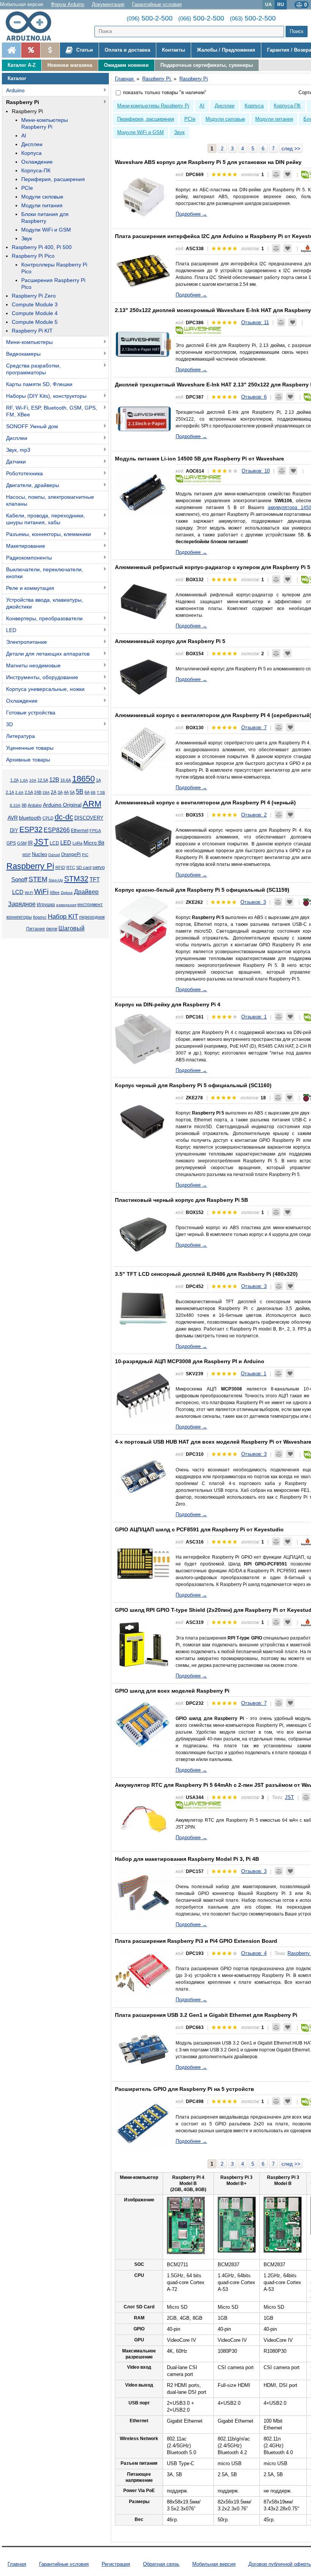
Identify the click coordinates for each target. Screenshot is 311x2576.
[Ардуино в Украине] (11, 50)
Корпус (40, 917)
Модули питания (42, 205)
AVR (13, 818)
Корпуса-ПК (36, 170)
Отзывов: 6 (254, 397)
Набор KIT (63, 916)
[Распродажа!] (31, 50)
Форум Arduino (68, 4)
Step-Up (56, 880)
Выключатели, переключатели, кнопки (45, 573)
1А (98, 780)
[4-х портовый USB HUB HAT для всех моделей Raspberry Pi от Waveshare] (143, 1476)
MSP (27, 855)
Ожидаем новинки (126, 65)
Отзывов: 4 (254, 1953)
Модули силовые (42, 197)
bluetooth (30, 818)
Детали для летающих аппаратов (48, 654)
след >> (291, 149)
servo (99, 867)
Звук (27, 238)
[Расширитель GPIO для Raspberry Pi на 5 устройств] (143, 2123)
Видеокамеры (23, 354)
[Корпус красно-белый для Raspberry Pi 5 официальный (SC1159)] (143, 924)
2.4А (19, 792)
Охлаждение (37, 162)
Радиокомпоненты (29, 558)
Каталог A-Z (22, 65)
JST (41, 842)
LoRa (77, 843)
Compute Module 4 (35, 313)
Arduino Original (62, 805)
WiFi (41, 892)
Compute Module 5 (35, 322)
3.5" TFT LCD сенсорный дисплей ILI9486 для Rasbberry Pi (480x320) (206, 1274)
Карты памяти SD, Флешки (39, 384)
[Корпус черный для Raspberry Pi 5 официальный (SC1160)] (143, 1119)
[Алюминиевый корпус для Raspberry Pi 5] (143, 675)
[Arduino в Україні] (32, 26)
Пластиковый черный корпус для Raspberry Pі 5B (181, 1200)
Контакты (174, 50)
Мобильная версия (22, 4)
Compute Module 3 (35, 304)
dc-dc (64, 817)
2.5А (29, 792)
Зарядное (22, 904)
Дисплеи (32, 144)
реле (52, 929)
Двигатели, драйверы (33, 485)
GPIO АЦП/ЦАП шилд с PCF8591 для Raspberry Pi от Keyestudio (199, 1529)
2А (54, 792)
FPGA (95, 831)
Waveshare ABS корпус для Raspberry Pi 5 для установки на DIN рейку (208, 162)
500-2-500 (150, 18)
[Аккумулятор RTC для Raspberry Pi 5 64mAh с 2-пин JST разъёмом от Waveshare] (143, 1819)
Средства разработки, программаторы (33, 369)
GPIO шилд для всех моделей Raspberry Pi (172, 1691)
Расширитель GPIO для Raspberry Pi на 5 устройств (185, 2089)
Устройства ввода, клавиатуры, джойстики (45, 603)
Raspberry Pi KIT (32, 331)
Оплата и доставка (127, 50)
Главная (17, 2564)
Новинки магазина (70, 65)
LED (11, 630)
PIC (85, 855)
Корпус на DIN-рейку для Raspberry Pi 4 (168, 1004)
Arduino (15, 90)
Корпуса (31, 153)
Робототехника (24, 473)
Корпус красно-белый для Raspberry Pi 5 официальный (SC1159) (202, 890)
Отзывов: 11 (255, 322)
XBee (55, 892)
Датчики (16, 462)
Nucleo (39, 854)
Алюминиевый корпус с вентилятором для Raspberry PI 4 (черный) (205, 802)
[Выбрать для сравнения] (276, 174)
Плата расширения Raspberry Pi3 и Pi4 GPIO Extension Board (196, 1941)
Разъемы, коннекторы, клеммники (49, 534)
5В (80, 792)
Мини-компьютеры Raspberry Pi (45, 123)
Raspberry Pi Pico (33, 256)
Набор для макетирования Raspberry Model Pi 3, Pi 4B (187, 1859)
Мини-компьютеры (29, 342)
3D (9, 724)
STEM (38, 879)
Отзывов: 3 (253, 902)
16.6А (66, 780)
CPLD (48, 818)
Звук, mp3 (18, 450)
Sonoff (19, 880)
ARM (92, 804)
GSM (22, 843)
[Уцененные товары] (50, 50)
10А (33, 780)
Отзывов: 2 (254, 815)
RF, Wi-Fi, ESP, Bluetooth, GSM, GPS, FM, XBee (52, 411)
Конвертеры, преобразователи (44, 618)
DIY (14, 831)
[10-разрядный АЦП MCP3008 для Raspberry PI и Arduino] (143, 1395)
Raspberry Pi (23, 102)
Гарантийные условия (157, 4)
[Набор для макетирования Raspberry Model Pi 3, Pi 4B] (143, 1893)
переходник (92, 917)
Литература (20, 736)
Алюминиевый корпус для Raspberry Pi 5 (170, 641)
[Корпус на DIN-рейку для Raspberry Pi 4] (143, 1039)
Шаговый (71, 928)
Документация (108, 4)
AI (24, 136)
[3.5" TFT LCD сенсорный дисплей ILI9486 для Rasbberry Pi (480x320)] (143, 1308)
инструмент (90, 905)
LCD (54, 843)
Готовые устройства (31, 713)
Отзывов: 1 (254, 1017)
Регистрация (116, 2564)
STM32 (76, 879)
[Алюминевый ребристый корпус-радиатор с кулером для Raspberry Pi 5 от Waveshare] (143, 601)
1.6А (24, 780)
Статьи (84, 50)
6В (93, 792)
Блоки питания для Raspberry (45, 218)
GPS (11, 843)
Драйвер (86, 892)
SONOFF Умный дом (32, 426)
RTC (71, 867)
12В (54, 780)
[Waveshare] (198, 330)
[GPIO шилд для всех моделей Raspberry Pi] (143, 1725)
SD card (84, 867)
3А (60, 792)
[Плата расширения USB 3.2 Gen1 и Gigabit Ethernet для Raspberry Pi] (143, 2049)
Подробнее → (191, 214)
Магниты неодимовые (33, 665)
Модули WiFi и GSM (46, 230)
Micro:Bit (94, 843)
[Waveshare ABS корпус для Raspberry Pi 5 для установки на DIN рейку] (143, 196)
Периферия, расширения (53, 179)
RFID (60, 867)
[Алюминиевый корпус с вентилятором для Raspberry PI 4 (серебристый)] (143, 749)
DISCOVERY (89, 818)
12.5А (43, 780)
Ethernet (80, 830)
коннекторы (19, 917)
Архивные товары (28, 760)
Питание (36, 929)
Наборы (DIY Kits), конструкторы (46, 396)
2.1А (10, 792)
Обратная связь (161, 2564)
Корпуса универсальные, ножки (45, 689)
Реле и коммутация (30, 588)
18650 (83, 779)
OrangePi (71, 854)
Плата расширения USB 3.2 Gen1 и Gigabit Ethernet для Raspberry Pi (206, 2015)
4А (66, 792)
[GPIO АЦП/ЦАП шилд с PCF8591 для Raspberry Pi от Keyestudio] (143, 1564)
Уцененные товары (30, 748)
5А (72, 792)
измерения (66, 905)
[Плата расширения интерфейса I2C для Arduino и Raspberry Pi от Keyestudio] (143, 270)
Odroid (54, 855)
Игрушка (46, 905)
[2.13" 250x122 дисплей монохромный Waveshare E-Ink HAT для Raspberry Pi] (143, 344)
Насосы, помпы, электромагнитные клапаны (50, 500)
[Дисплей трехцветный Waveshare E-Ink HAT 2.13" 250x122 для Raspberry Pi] (143, 419)
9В (24, 805)
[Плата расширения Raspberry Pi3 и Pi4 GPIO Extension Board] (143, 1975)
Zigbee (67, 893)
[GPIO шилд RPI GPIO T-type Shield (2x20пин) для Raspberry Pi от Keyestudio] (143, 1644)
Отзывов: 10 (256, 471)
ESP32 (31, 829)
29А (46, 792)
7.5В (101, 792)
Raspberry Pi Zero (34, 296)
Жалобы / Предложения (226, 50)
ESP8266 (57, 830)
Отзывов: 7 (254, 728)
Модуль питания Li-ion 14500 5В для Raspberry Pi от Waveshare (199, 459)
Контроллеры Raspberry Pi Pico (54, 268)
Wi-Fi (29, 893)
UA (269, 4)
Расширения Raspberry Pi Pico (53, 284)
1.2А (14, 780)
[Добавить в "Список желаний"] (287, 174)
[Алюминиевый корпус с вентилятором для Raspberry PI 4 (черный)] (143, 837)
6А (87, 792)
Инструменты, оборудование (42, 677)
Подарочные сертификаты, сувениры (207, 65)
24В (38, 792)
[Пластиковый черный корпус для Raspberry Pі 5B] (143, 1234)
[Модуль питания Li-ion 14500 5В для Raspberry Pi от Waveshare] (143, 493)
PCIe (27, 188)
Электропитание (27, 642)
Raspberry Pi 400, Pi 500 (42, 247)
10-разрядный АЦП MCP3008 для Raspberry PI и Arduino (190, 1361)
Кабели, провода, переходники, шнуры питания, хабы (46, 519)
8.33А (15, 805)
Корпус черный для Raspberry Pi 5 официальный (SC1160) (193, 1085)
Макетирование (26, 546)
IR (30, 843)
